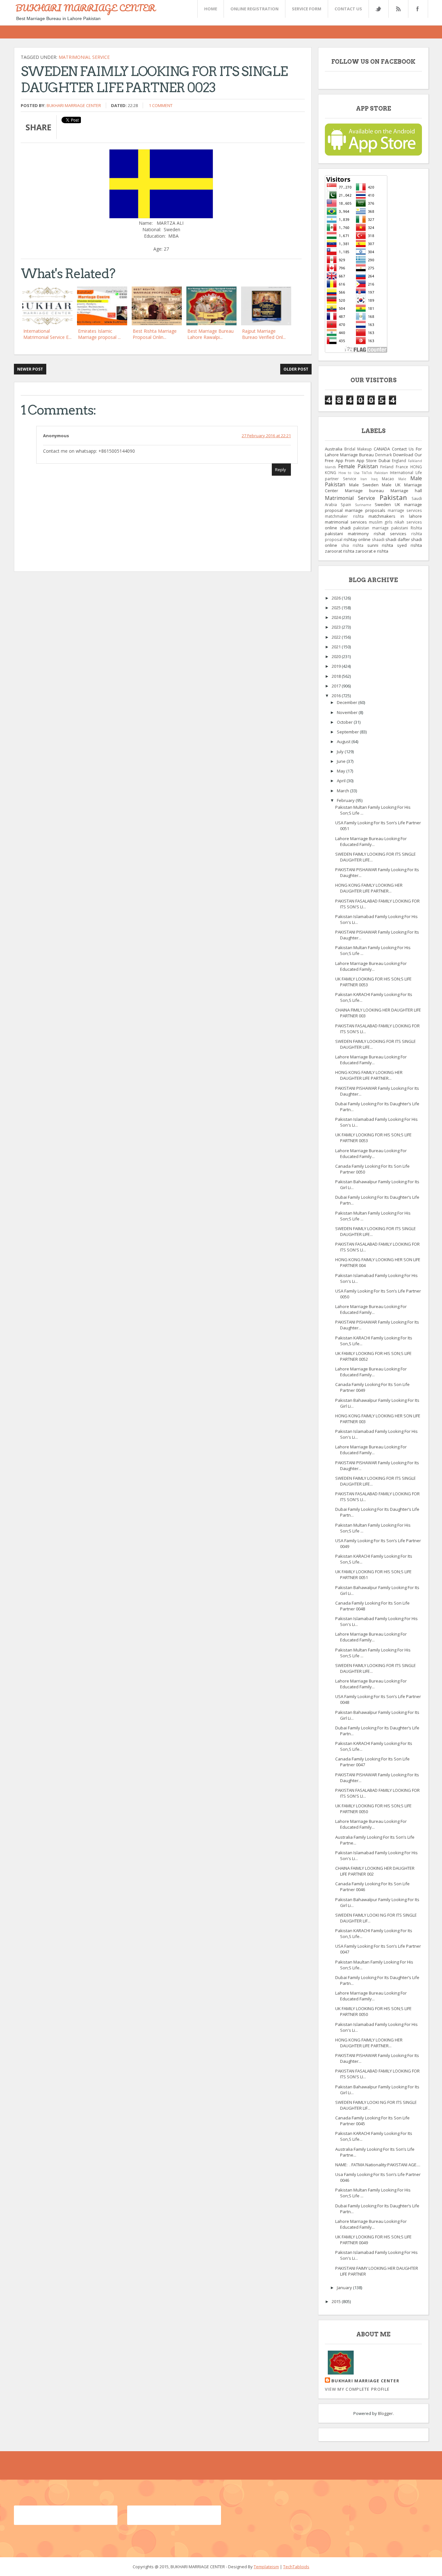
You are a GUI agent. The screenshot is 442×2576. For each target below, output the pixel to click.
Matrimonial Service (84, 57)
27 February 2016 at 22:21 (266, 436)
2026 (337, 598)
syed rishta (409, 545)
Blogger (385, 2413)
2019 (337, 666)
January (345, 2288)
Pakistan (393, 497)
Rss (398, 9)
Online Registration (254, 9)
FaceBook (417, 9)
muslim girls (381, 522)
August (344, 741)
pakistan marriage (371, 528)
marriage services (405, 510)
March (343, 791)
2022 (337, 637)
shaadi (378, 539)
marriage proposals (365, 510)
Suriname (363, 505)
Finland (387, 467)
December (348, 702)
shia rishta (352, 545)
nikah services (408, 522)
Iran (364, 479)
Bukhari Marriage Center (74, 105)
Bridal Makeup (358, 449)
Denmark (383, 455)
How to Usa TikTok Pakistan (363, 473)
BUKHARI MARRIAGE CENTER (85, 8)
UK (398, 504)
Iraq (374, 479)
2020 (337, 656)
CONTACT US (348, 9)
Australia (334, 449)
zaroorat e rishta (372, 551)
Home (211, 9)
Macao (388, 479)
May (342, 771)
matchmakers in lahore (395, 516)
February (346, 800)
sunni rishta (380, 545)
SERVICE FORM (307, 9)
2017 (337, 686)
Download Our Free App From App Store (373, 458)
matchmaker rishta (344, 516)
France (402, 467)
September (348, 732)
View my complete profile (357, 2389)
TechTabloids (296, 2567)
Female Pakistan (358, 466)
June (342, 761)
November (348, 712)
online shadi (338, 528)
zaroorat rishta (340, 551)
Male (402, 479)
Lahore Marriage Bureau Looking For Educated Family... (371, 841)
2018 (337, 676)
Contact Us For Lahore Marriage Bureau (373, 452)
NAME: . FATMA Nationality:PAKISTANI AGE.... (378, 2165)
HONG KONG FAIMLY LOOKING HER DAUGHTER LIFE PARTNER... (369, 888)
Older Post (296, 369)
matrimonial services (346, 522)
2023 (337, 627)
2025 (337, 608)
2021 (337, 647)
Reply (281, 470)
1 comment (161, 105)
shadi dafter (398, 539)
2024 (337, 617)
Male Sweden (364, 485)
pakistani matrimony (347, 534)
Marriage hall (406, 491)
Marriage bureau (365, 491)
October (345, 722)
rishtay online (357, 539)
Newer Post (30, 369)
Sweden (383, 504)
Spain (346, 504)
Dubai (384, 460)
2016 (337, 696)
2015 (337, 2301)
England (399, 460)
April (342, 781)
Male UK (391, 485)
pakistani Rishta (407, 528)
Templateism (266, 2567)
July (341, 752)
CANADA (382, 449)
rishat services (390, 534)
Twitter (378, 9)
